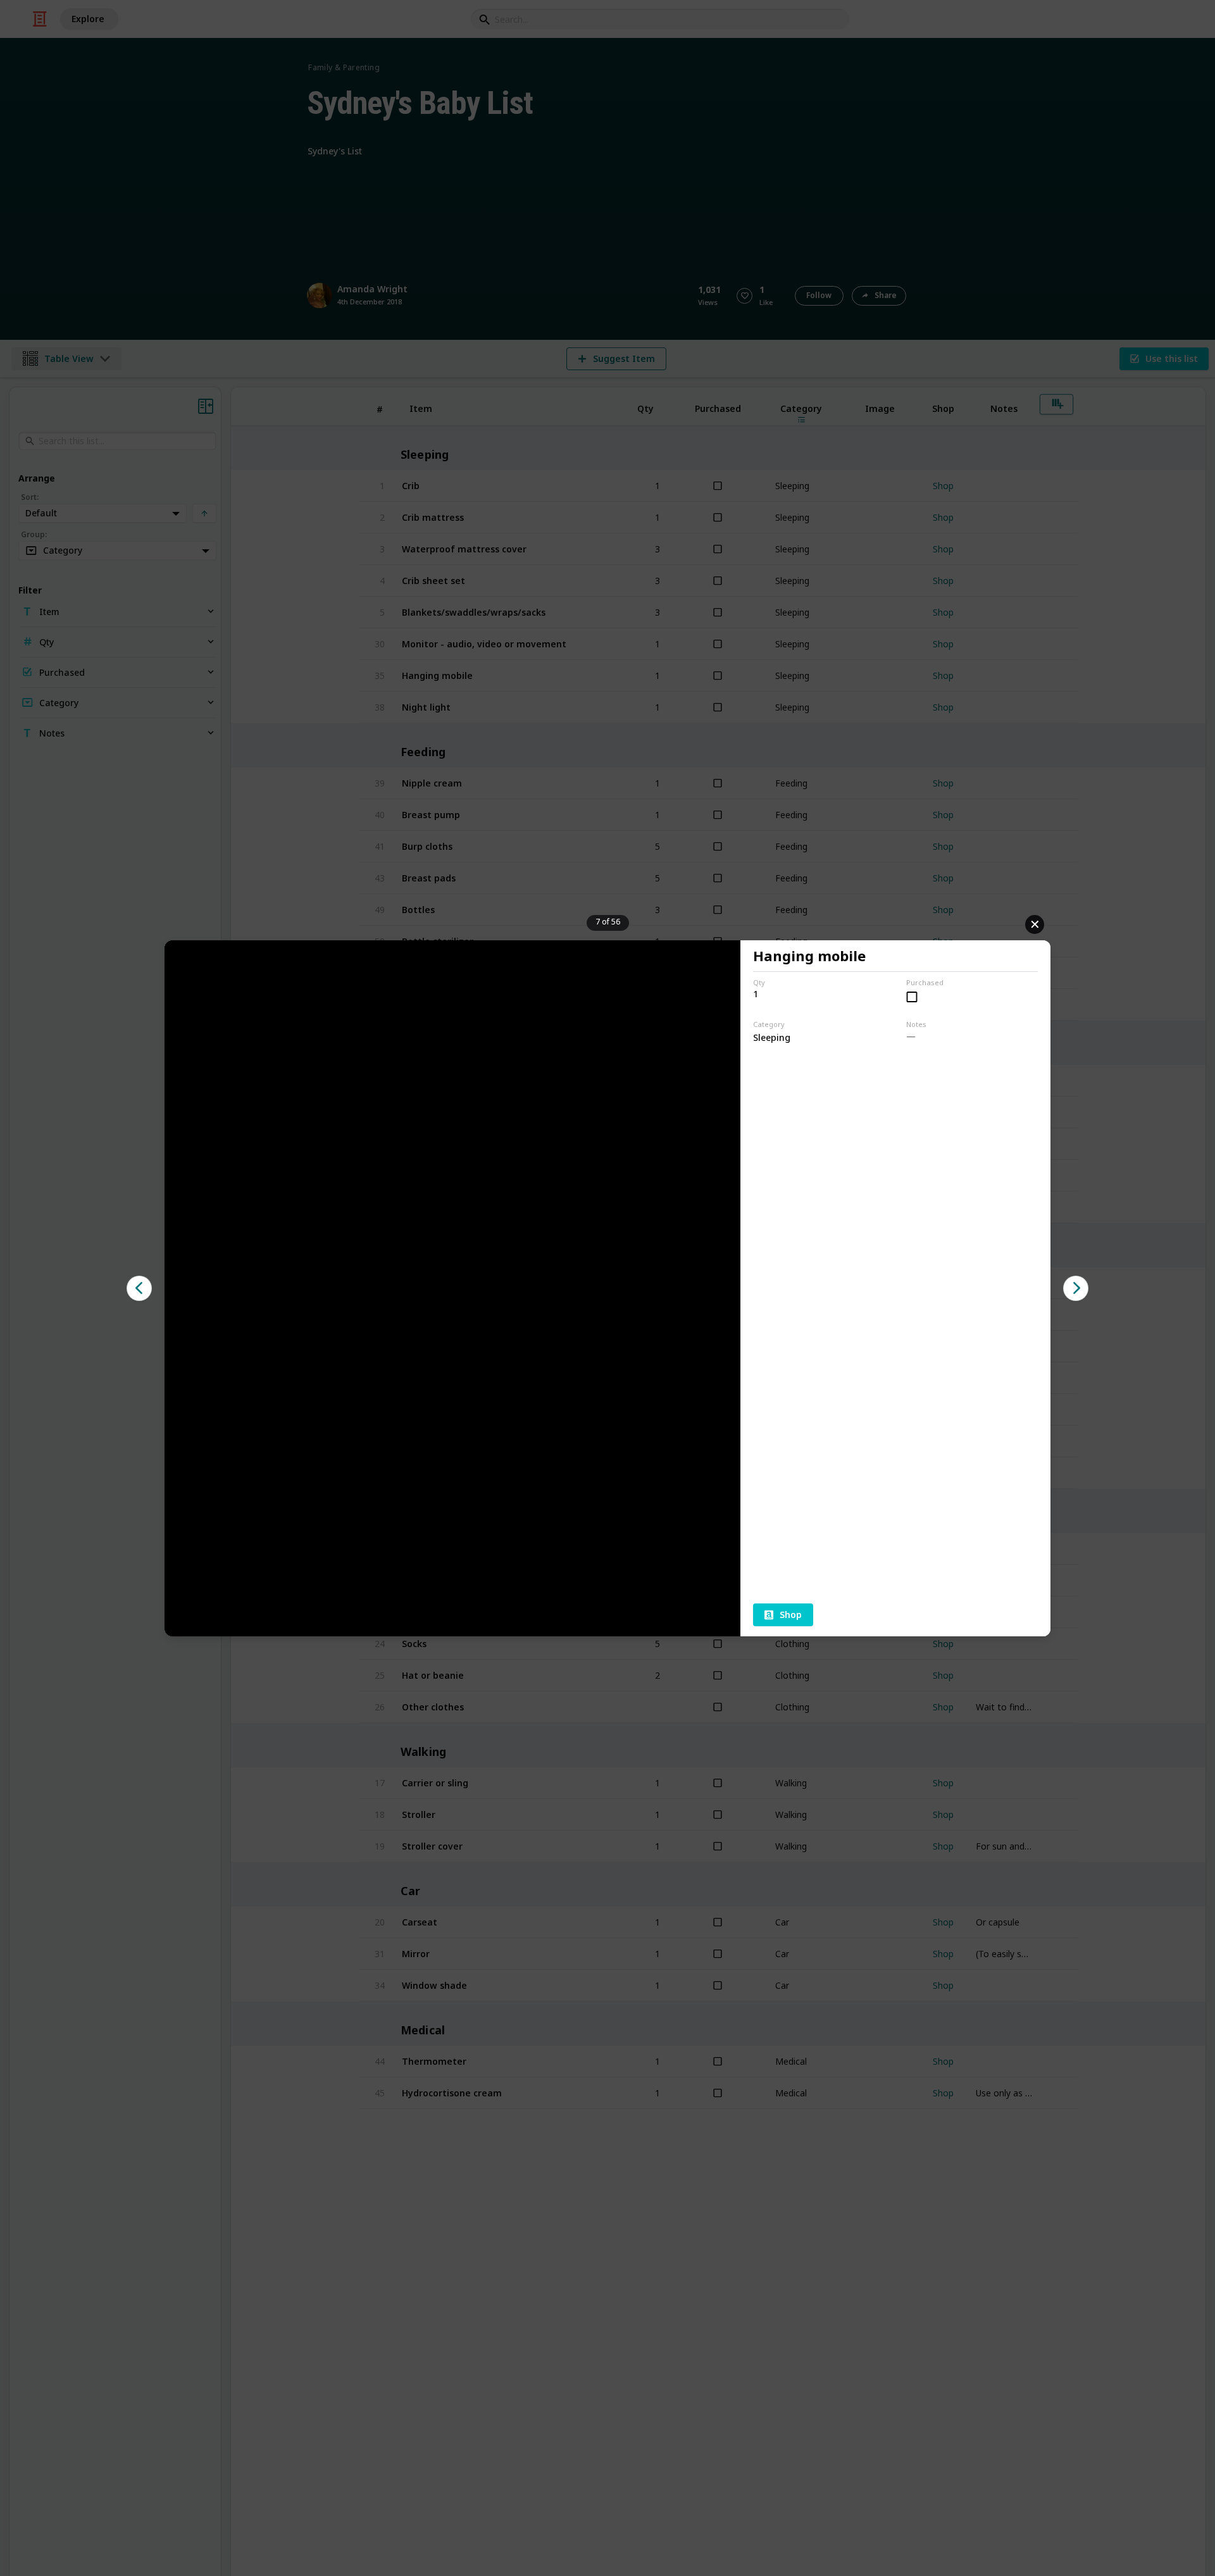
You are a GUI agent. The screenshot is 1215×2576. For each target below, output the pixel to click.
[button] (139, 1288)
